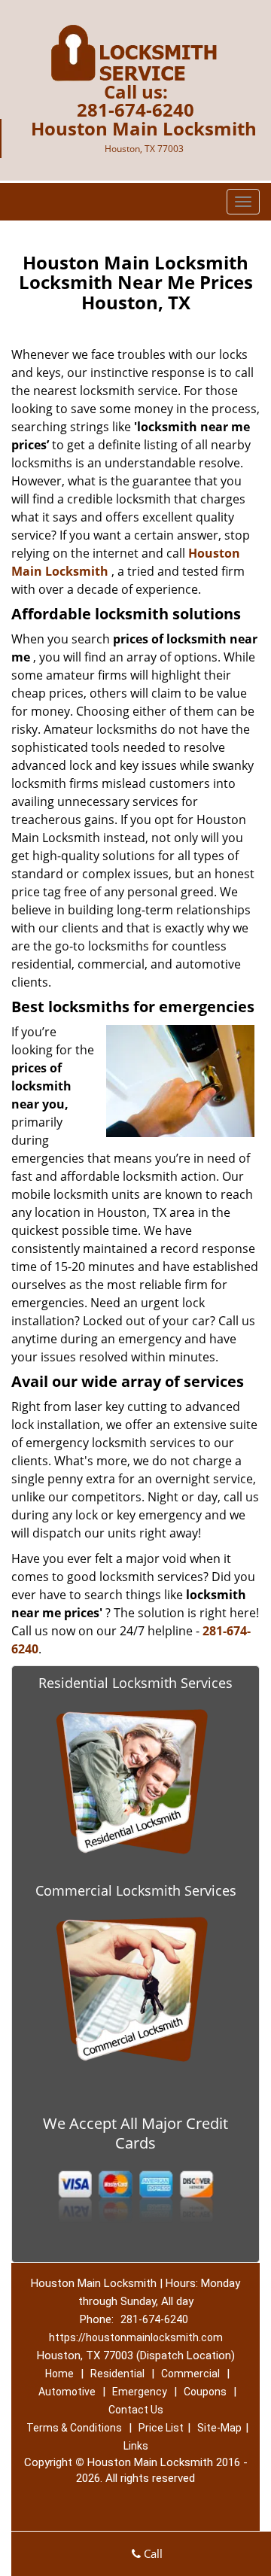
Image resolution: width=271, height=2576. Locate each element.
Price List (161, 2428)
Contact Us (136, 2410)
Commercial (190, 2374)
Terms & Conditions (74, 2428)
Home (59, 2374)
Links (136, 2446)
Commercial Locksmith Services (136, 1890)
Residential (117, 2374)
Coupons (205, 2392)
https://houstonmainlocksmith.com (136, 2337)
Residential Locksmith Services (135, 1683)
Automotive (67, 2392)
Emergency (140, 2392)
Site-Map (219, 2428)
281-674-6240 (135, 109)
